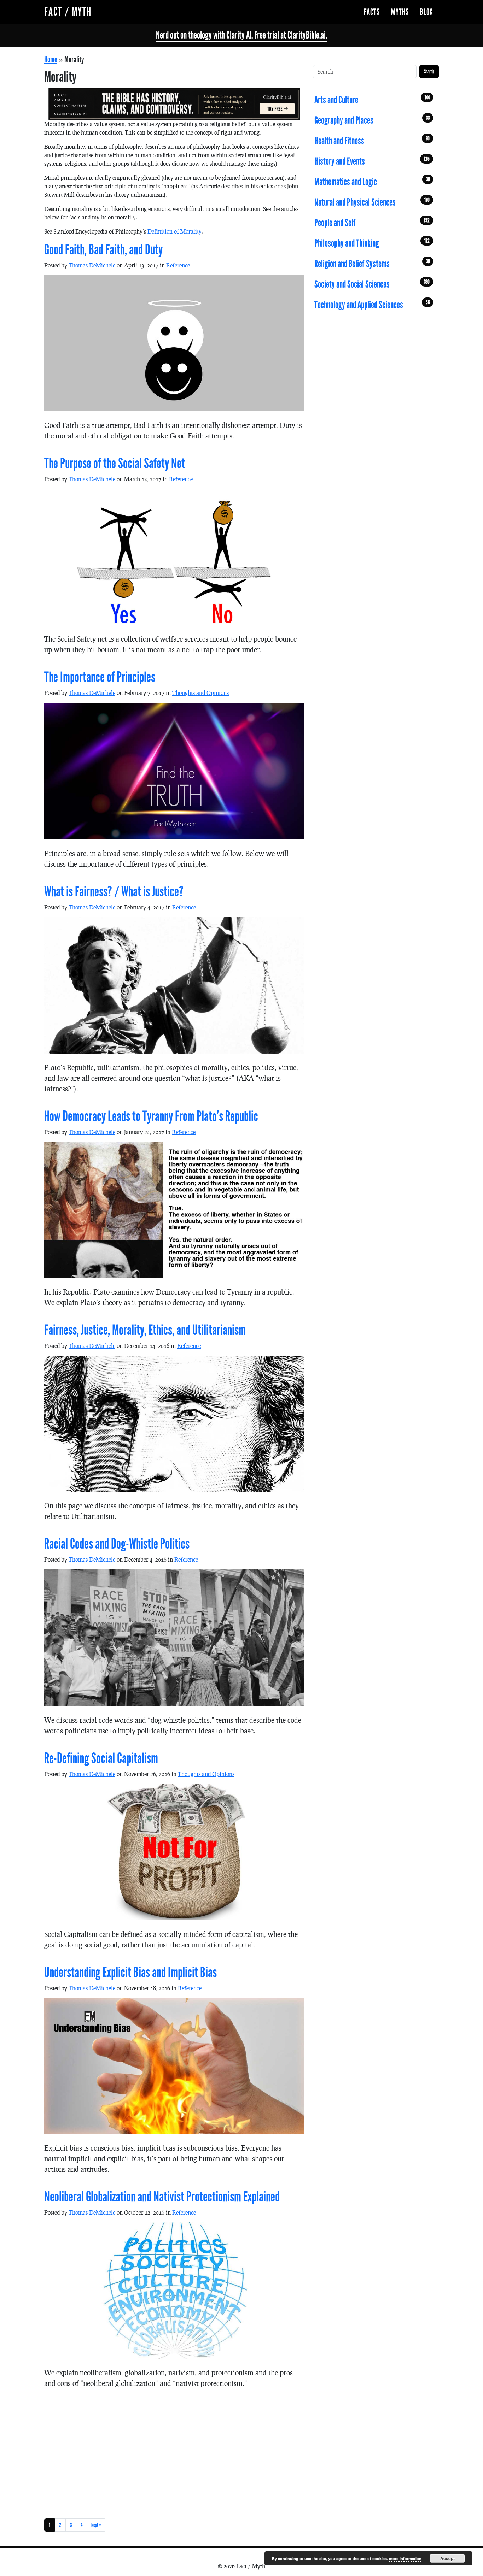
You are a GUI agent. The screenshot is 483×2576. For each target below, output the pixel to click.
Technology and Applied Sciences (372, 305)
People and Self (372, 223)
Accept (447, 2558)
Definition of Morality (174, 231)
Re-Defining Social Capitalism (101, 1758)
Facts (372, 12)
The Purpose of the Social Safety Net (115, 464)
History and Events (372, 161)
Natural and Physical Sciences (372, 202)
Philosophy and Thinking (372, 243)
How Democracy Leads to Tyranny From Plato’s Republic (151, 1116)
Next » (97, 2525)
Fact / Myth (68, 12)
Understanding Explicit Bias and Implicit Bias (130, 1973)
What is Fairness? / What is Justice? (114, 892)
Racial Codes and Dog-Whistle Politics (117, 1544)
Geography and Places (372, 120)
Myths (400, 12)
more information (405, 2559)
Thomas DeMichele (92, 265)
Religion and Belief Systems (372, 264)
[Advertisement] (174, 2452)
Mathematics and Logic (372, 182)
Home (51, 59)
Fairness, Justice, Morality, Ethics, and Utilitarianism (145, 1330)
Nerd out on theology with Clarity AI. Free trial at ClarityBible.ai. (241, 35)
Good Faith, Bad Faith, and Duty (103, 250)
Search (429, 72)
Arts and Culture (372, 100)
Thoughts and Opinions (200, 693)
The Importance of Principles (100, 677)
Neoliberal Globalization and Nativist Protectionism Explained (162, 2197)
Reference (178, 265)
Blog (427, 12)
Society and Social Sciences (372, 284)
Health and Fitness (372, 141)
